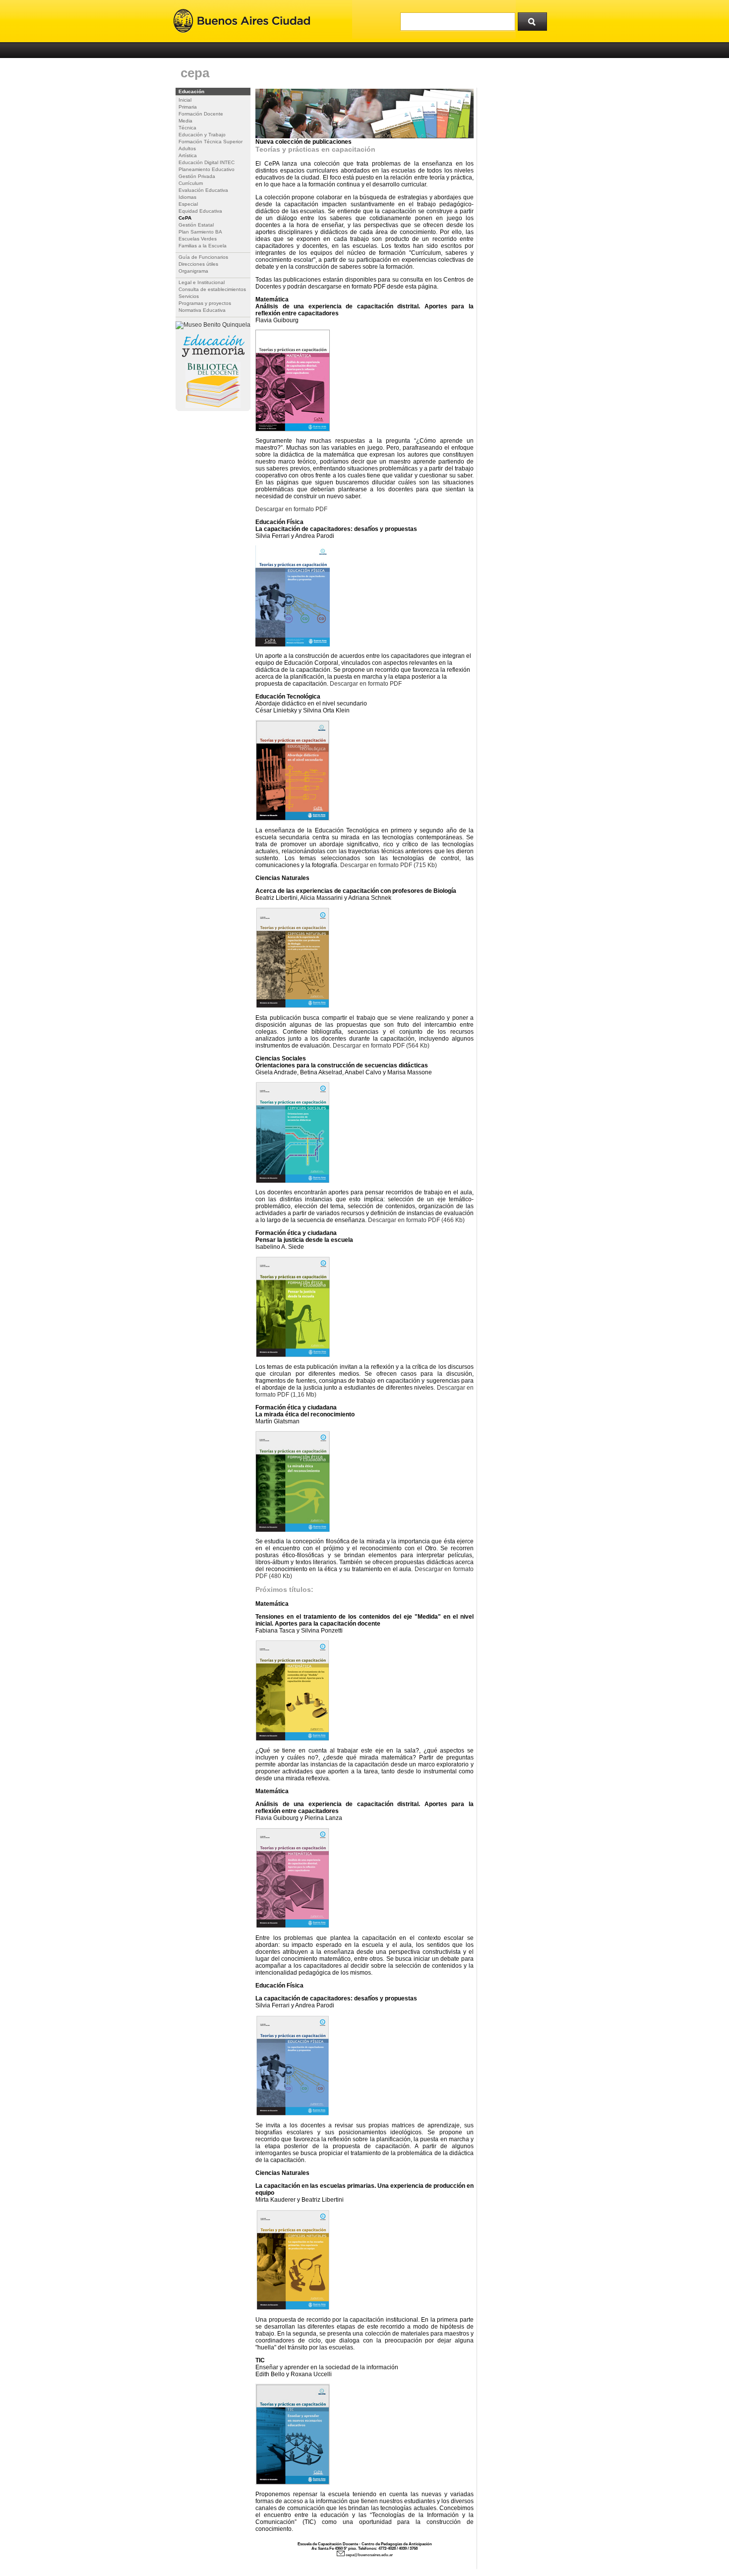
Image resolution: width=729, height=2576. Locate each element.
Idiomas (187, 197)
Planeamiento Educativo (207, 169)
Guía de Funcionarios (203, 257)
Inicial (185, 100)
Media (185, 121)
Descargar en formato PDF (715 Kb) (389, 865)
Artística (188, 155)
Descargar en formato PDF (291, 509)
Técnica (187, 128)
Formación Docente (201, 114)
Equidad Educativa (200, 211)
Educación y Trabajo (202, 135)
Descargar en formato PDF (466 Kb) (416, 1220)
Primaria (188, 107)
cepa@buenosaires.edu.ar (369, 2555)
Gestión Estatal (196, 225)
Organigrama (193, 271)
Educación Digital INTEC (207, 162)
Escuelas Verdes (198, 239)
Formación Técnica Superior (211, 142)
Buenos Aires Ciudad (242, 21)
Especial (188, 204)
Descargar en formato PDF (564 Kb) (381, 1046)
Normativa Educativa (202, 310)
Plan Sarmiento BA (200, 232)
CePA (185, 218)
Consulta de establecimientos (212, 289)
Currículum (191, 183)
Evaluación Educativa (203, 190)
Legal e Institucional (202, 282)
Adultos (187, 148)
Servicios (189, 296)
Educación (191, 91)
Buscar (536, 19)
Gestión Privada (197, 176)
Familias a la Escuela (203, 246)
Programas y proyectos (205, 303)
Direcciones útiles (198, 264)
